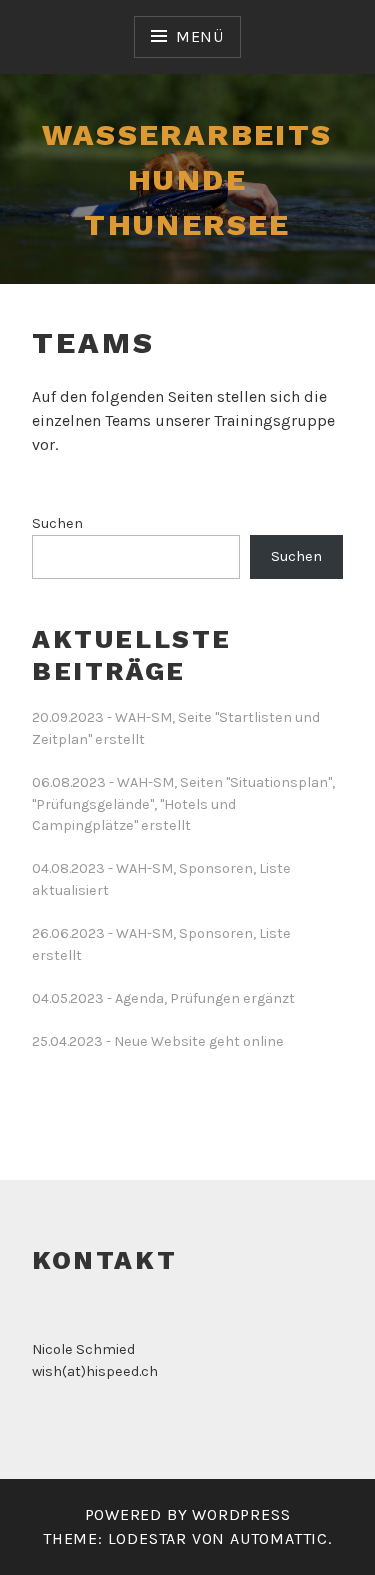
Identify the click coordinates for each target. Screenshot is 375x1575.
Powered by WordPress (188, 1514)
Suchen (57, 523)
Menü (200, 36)
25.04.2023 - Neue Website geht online (158, 1041)
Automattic (279, 1538)
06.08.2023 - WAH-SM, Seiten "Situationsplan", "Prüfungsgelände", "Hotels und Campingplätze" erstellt (183, 804)
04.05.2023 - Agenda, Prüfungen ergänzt (163, 998)
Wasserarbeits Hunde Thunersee (187, 179)
